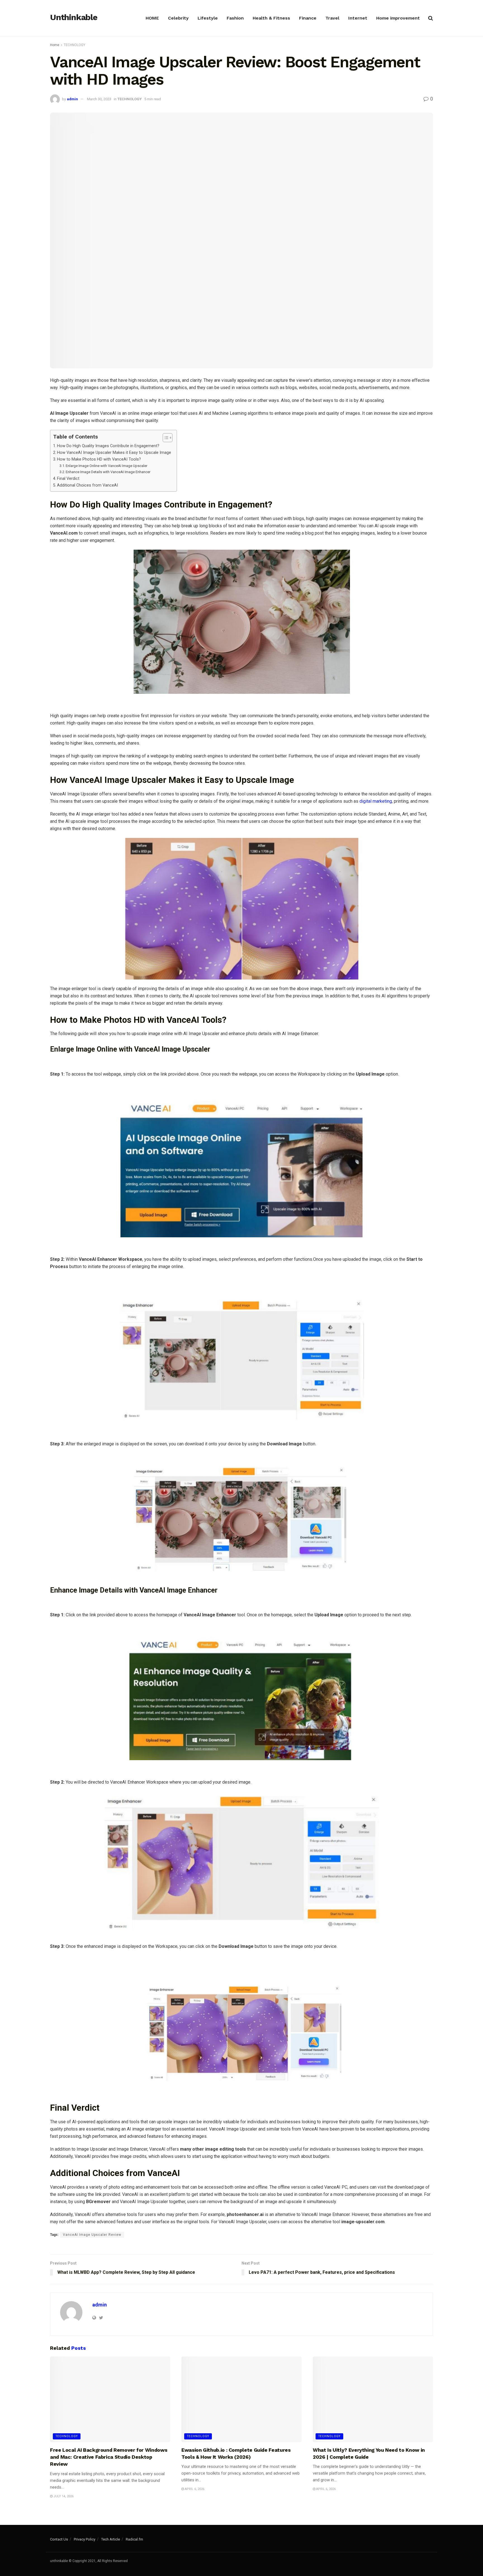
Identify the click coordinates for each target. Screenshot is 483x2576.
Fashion (235, 18)
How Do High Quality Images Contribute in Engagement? (108, 446)
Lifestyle (208, 18)
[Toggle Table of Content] (165, 438)
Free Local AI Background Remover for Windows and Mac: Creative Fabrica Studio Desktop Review (109, 2457)
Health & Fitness (271, 18)
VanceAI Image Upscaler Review (92, 2235)
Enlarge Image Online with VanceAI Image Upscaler (106, 466)
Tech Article (111, 2539)
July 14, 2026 (63, 2496)
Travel (332, 18)
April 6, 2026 (194, 2489)
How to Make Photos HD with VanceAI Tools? (99, 459)
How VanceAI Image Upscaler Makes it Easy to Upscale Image (114, 453)
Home (55, 45)
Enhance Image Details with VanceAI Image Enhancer (108, 472)
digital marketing (376, 801)
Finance (308, 18)
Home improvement (398, 18)
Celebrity (178, 18)
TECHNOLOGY (74, 45)
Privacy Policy (85, 2539)
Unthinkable (74, 18)
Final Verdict (68, 479)
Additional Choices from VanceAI (87, 485)
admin (72, 99)
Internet (358, 18)
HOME (152, 18)
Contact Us (59, 2539)
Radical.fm (134, 2539)
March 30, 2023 (99, 99)
